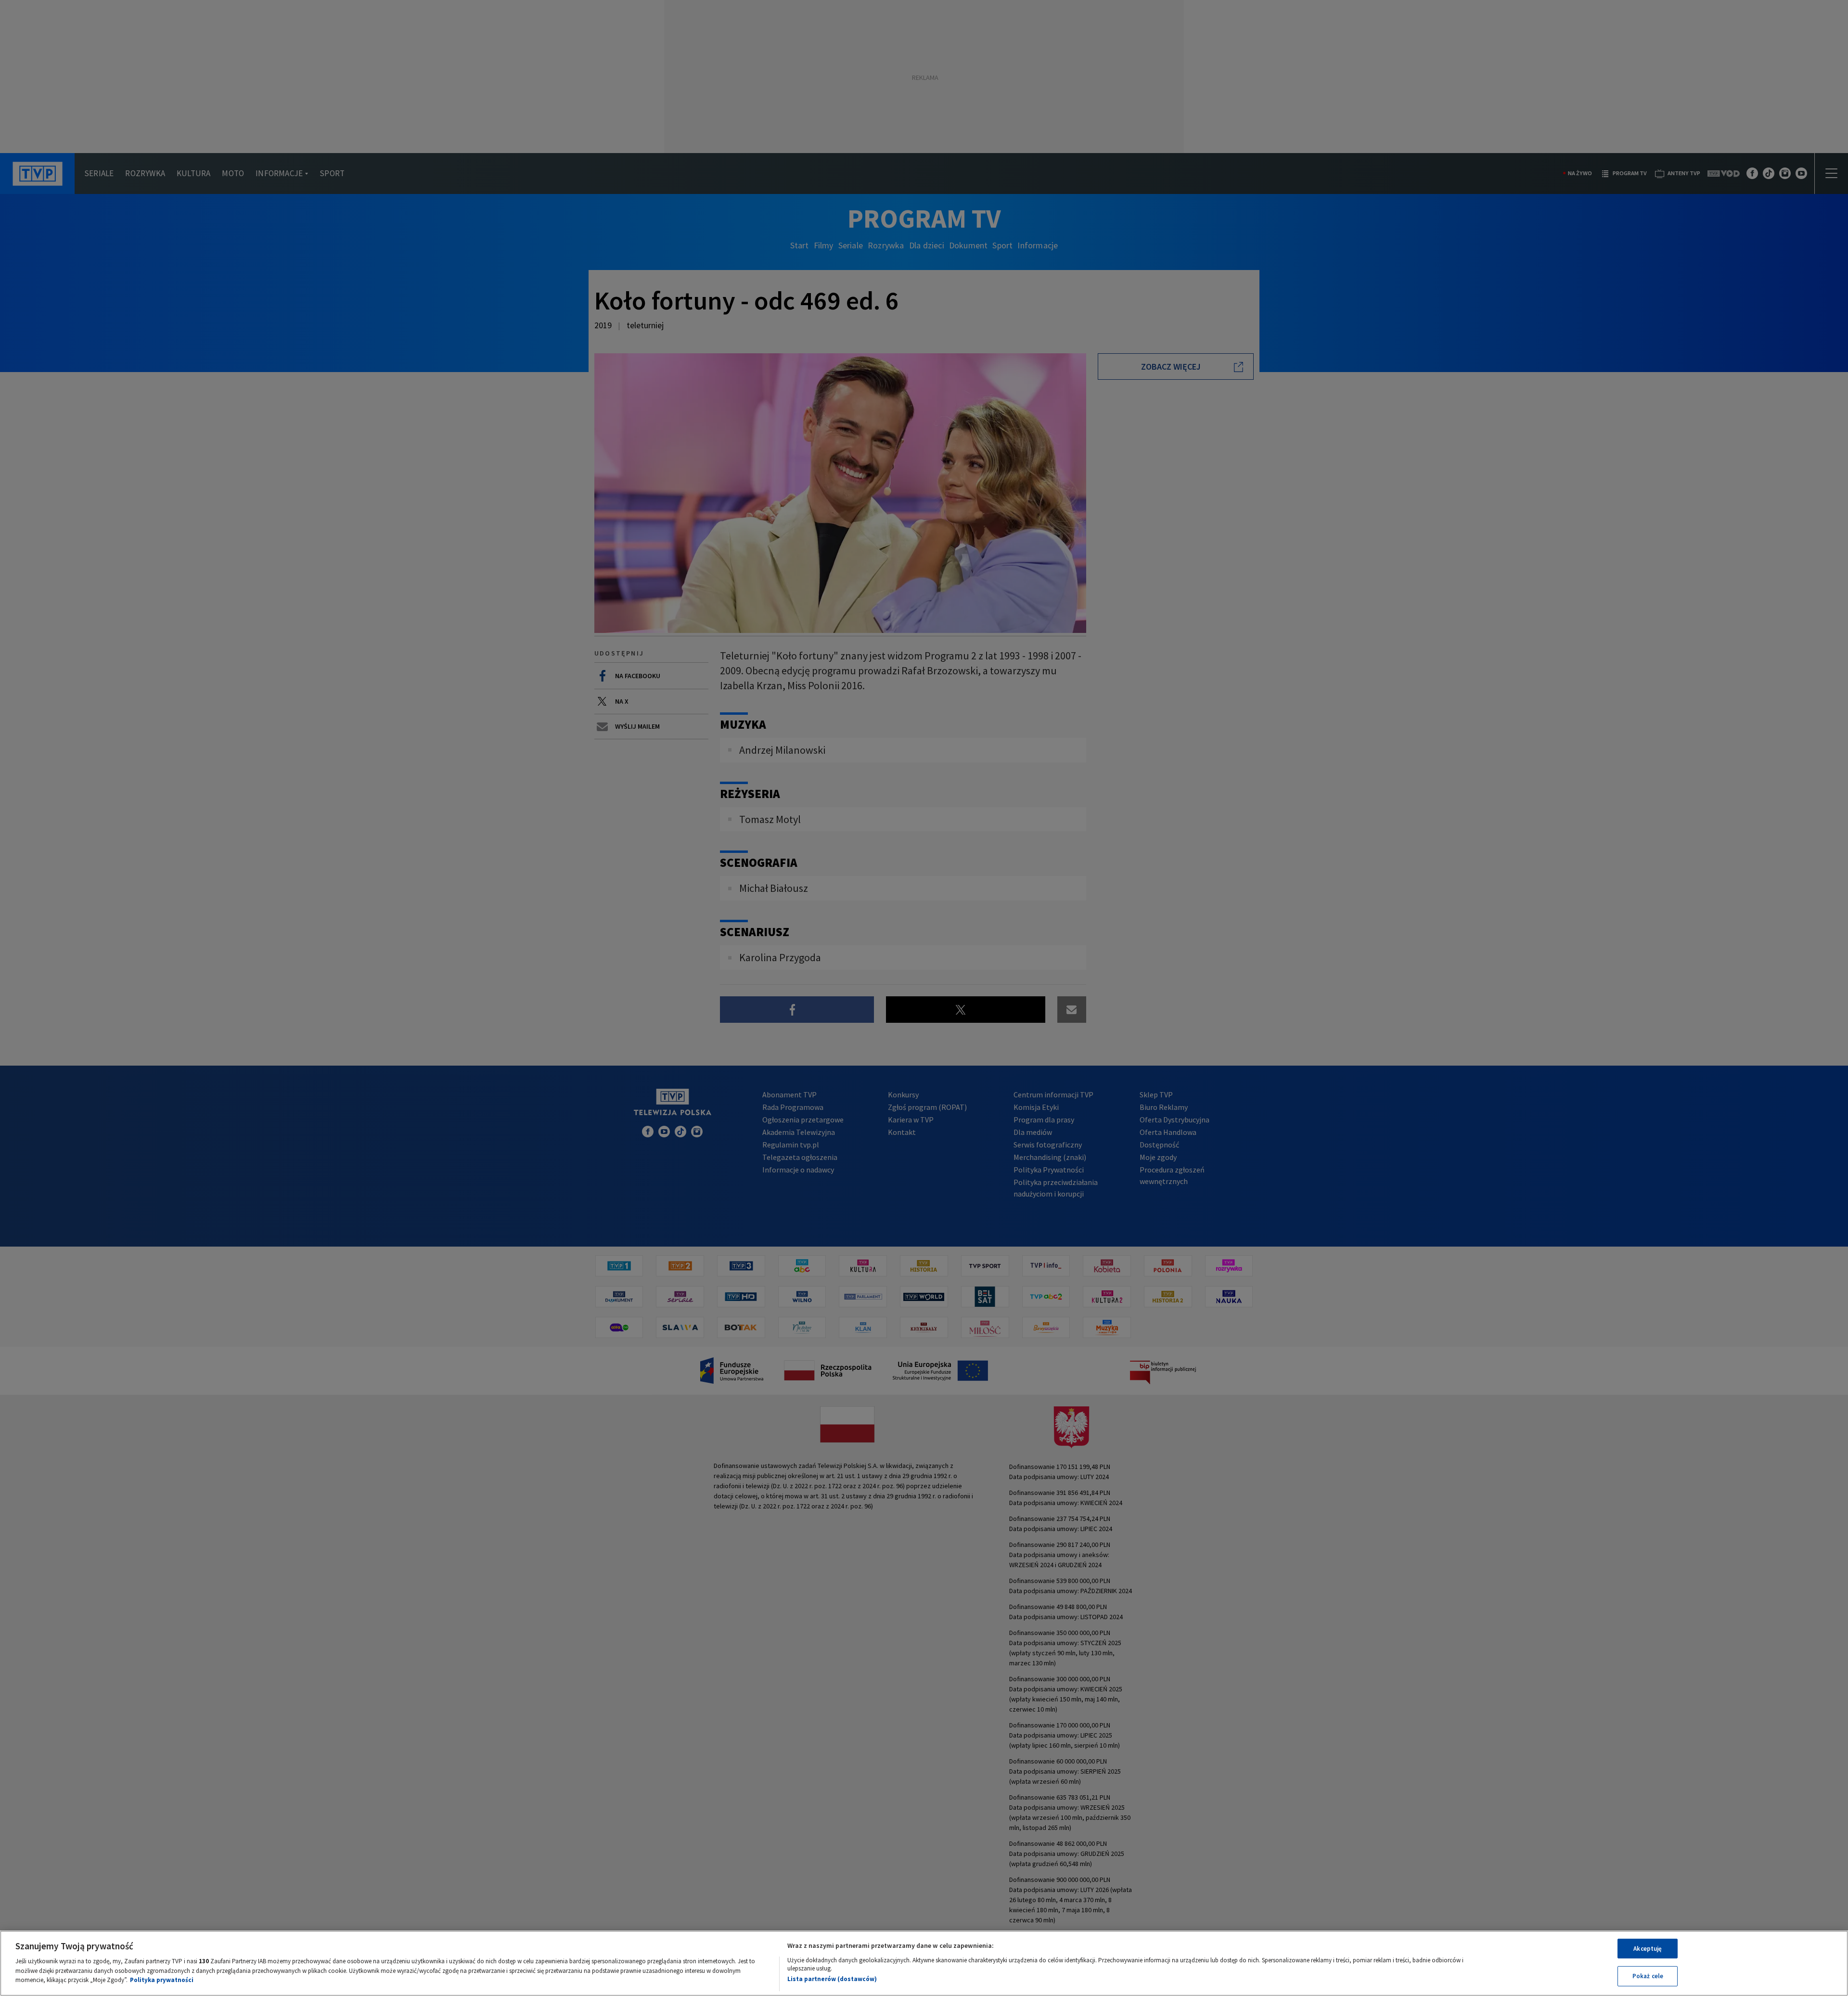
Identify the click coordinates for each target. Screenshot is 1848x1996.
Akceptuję (1648, 1949)
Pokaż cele (1648, 1976)
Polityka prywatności (162, 1980)
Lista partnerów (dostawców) (832, 1979)
